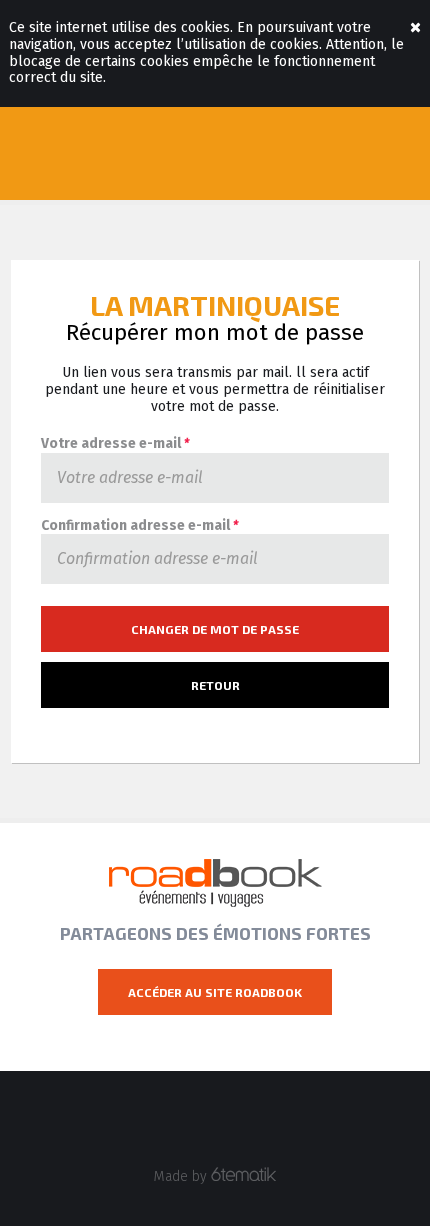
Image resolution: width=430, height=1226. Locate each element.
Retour (215, 685)
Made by (182, 1176)
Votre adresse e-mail (115, 444)
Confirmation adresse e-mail (139, 526)
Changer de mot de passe (215, 629)
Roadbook (215, 883)
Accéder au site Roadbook (215, 992)
